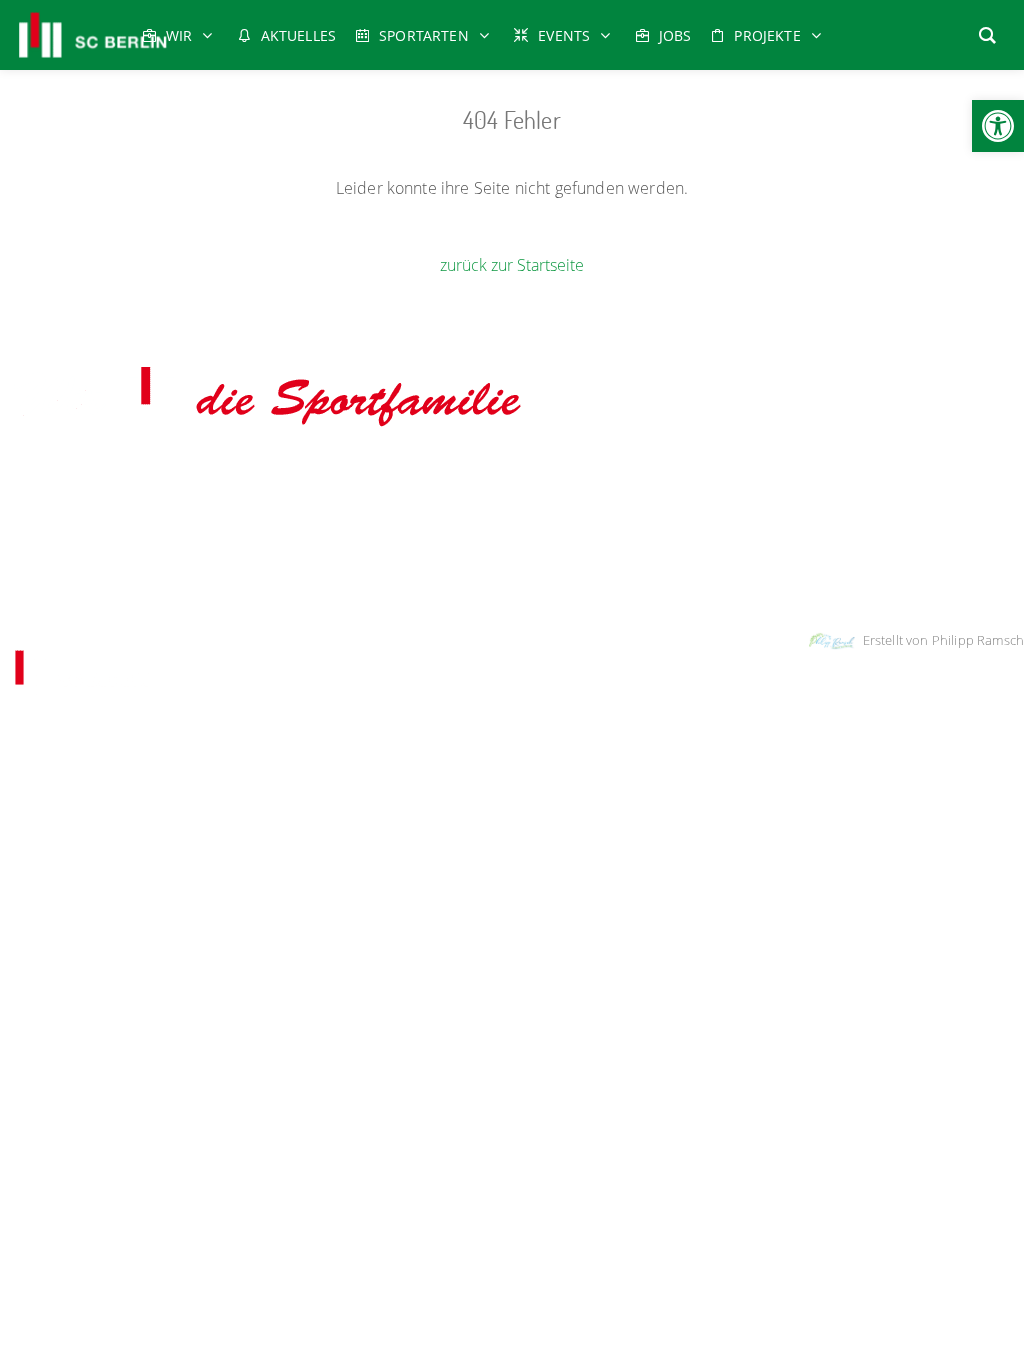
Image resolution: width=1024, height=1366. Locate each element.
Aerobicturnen (55, 474)
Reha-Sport (692, 474)
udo (429, 474)
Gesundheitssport (351, 474)
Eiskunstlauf (192, 474)
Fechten (262, 474)
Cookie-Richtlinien (659, 589)
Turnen (575, 501)
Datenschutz (557, 589)
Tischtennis (510, 501)
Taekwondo (852, 474)
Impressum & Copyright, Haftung (408, 589)
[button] (998, 126)
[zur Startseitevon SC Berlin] (268, 428)
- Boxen (122, 474)
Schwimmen (771, 474)
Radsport (619, 474)
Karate (472, 474)
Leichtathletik (544, 474)
